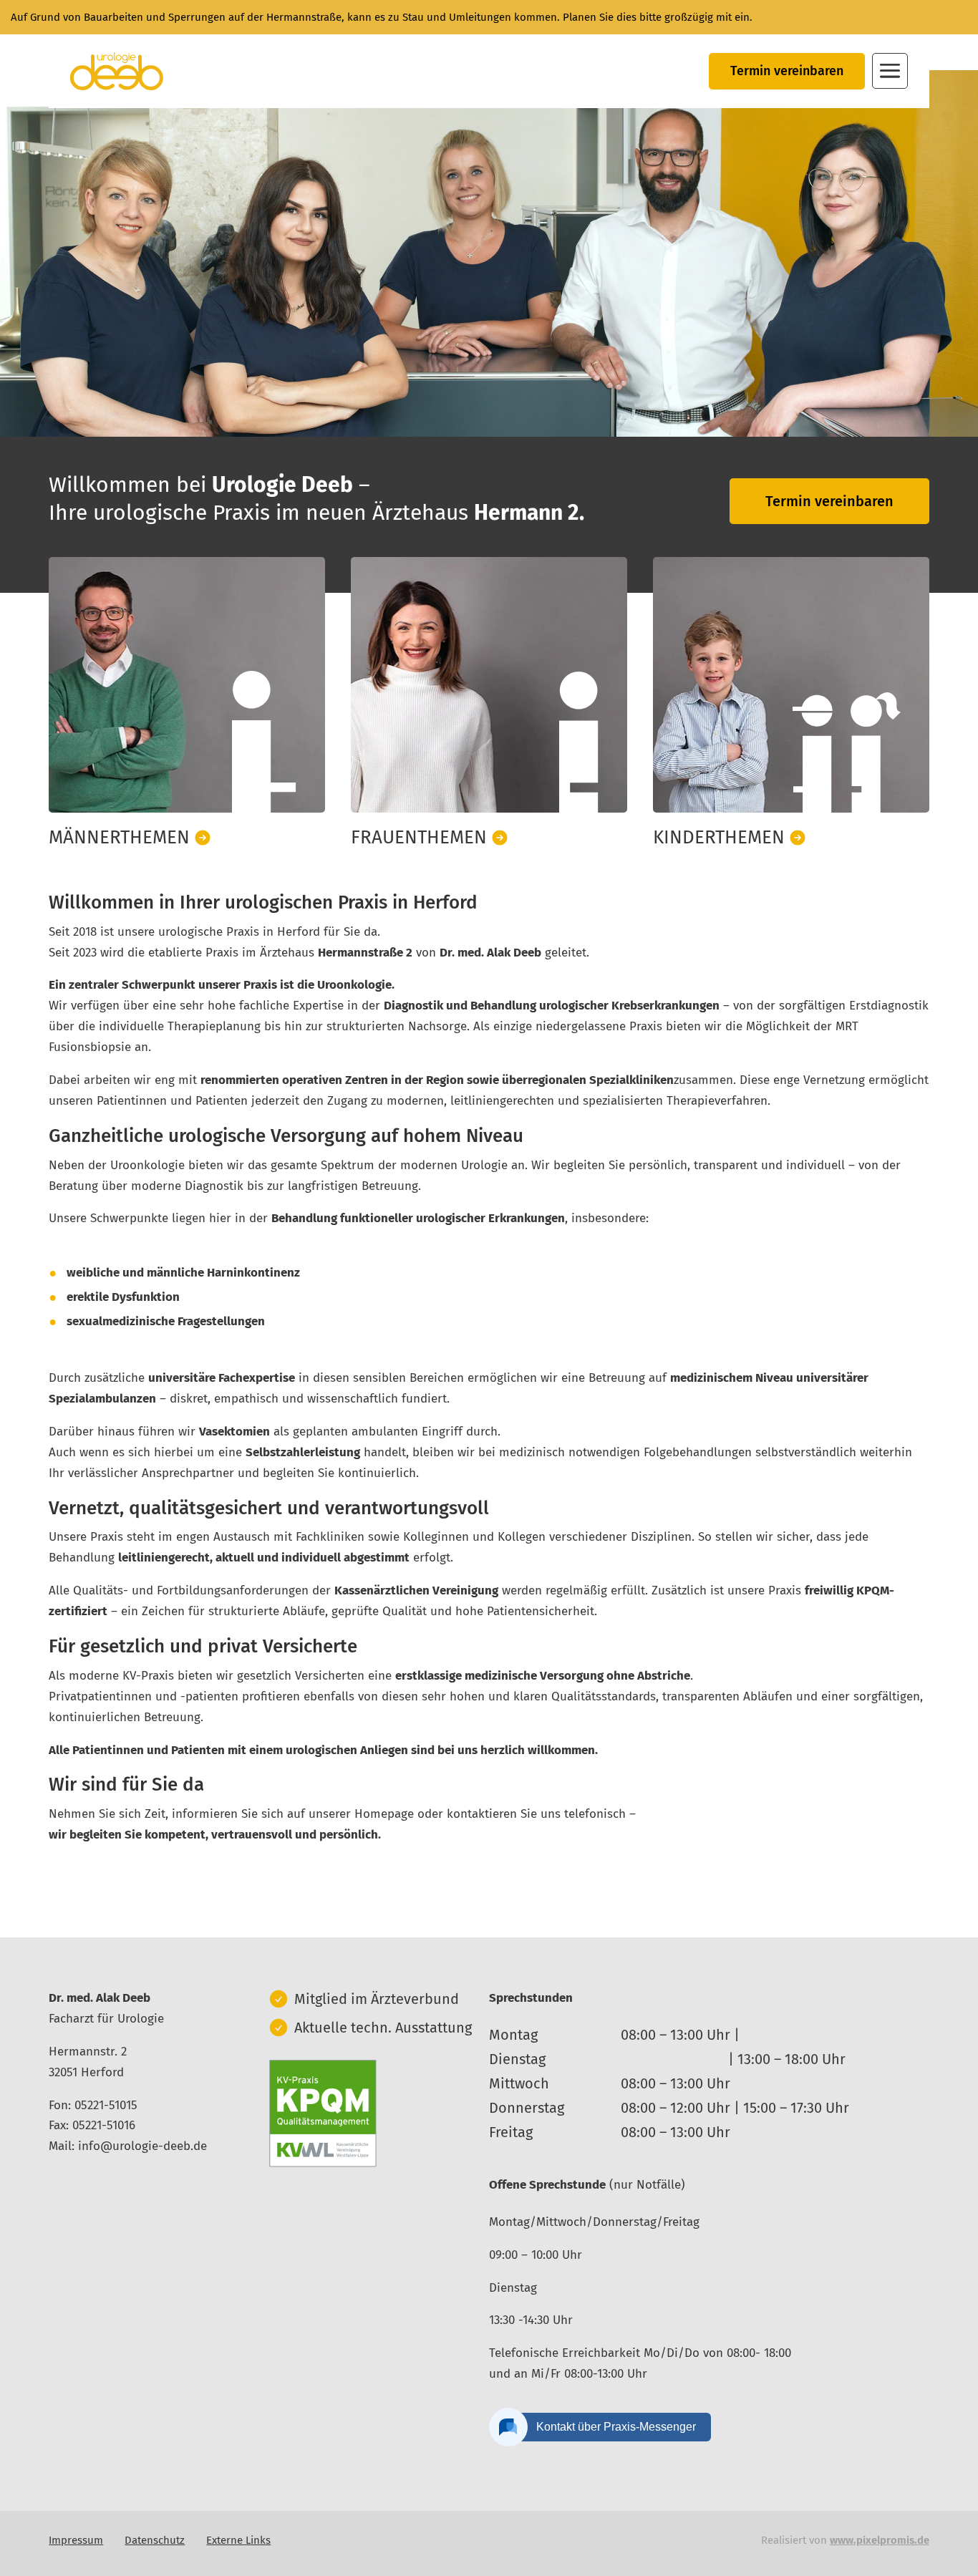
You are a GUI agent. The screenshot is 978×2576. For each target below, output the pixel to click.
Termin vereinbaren (787, 71)
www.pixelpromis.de (880, 2540)
